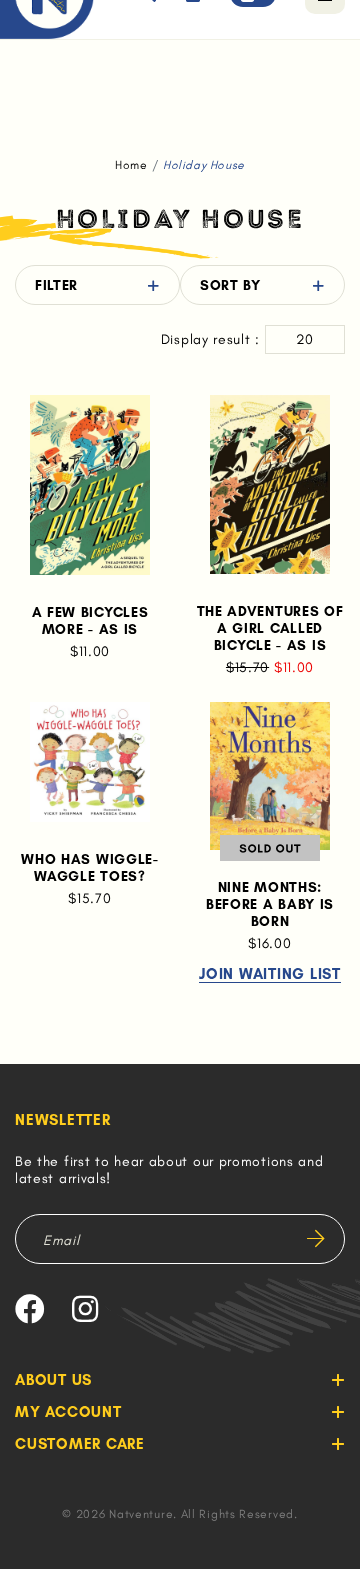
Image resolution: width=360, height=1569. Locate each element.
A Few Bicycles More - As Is (90, 621)
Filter (56, 285)
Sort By (230, 285)
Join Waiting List (270, 975)
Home (131, 165)
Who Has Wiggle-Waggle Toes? (90, 868)
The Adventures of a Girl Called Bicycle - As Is (270, 628)
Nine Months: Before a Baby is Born (270, 904)
